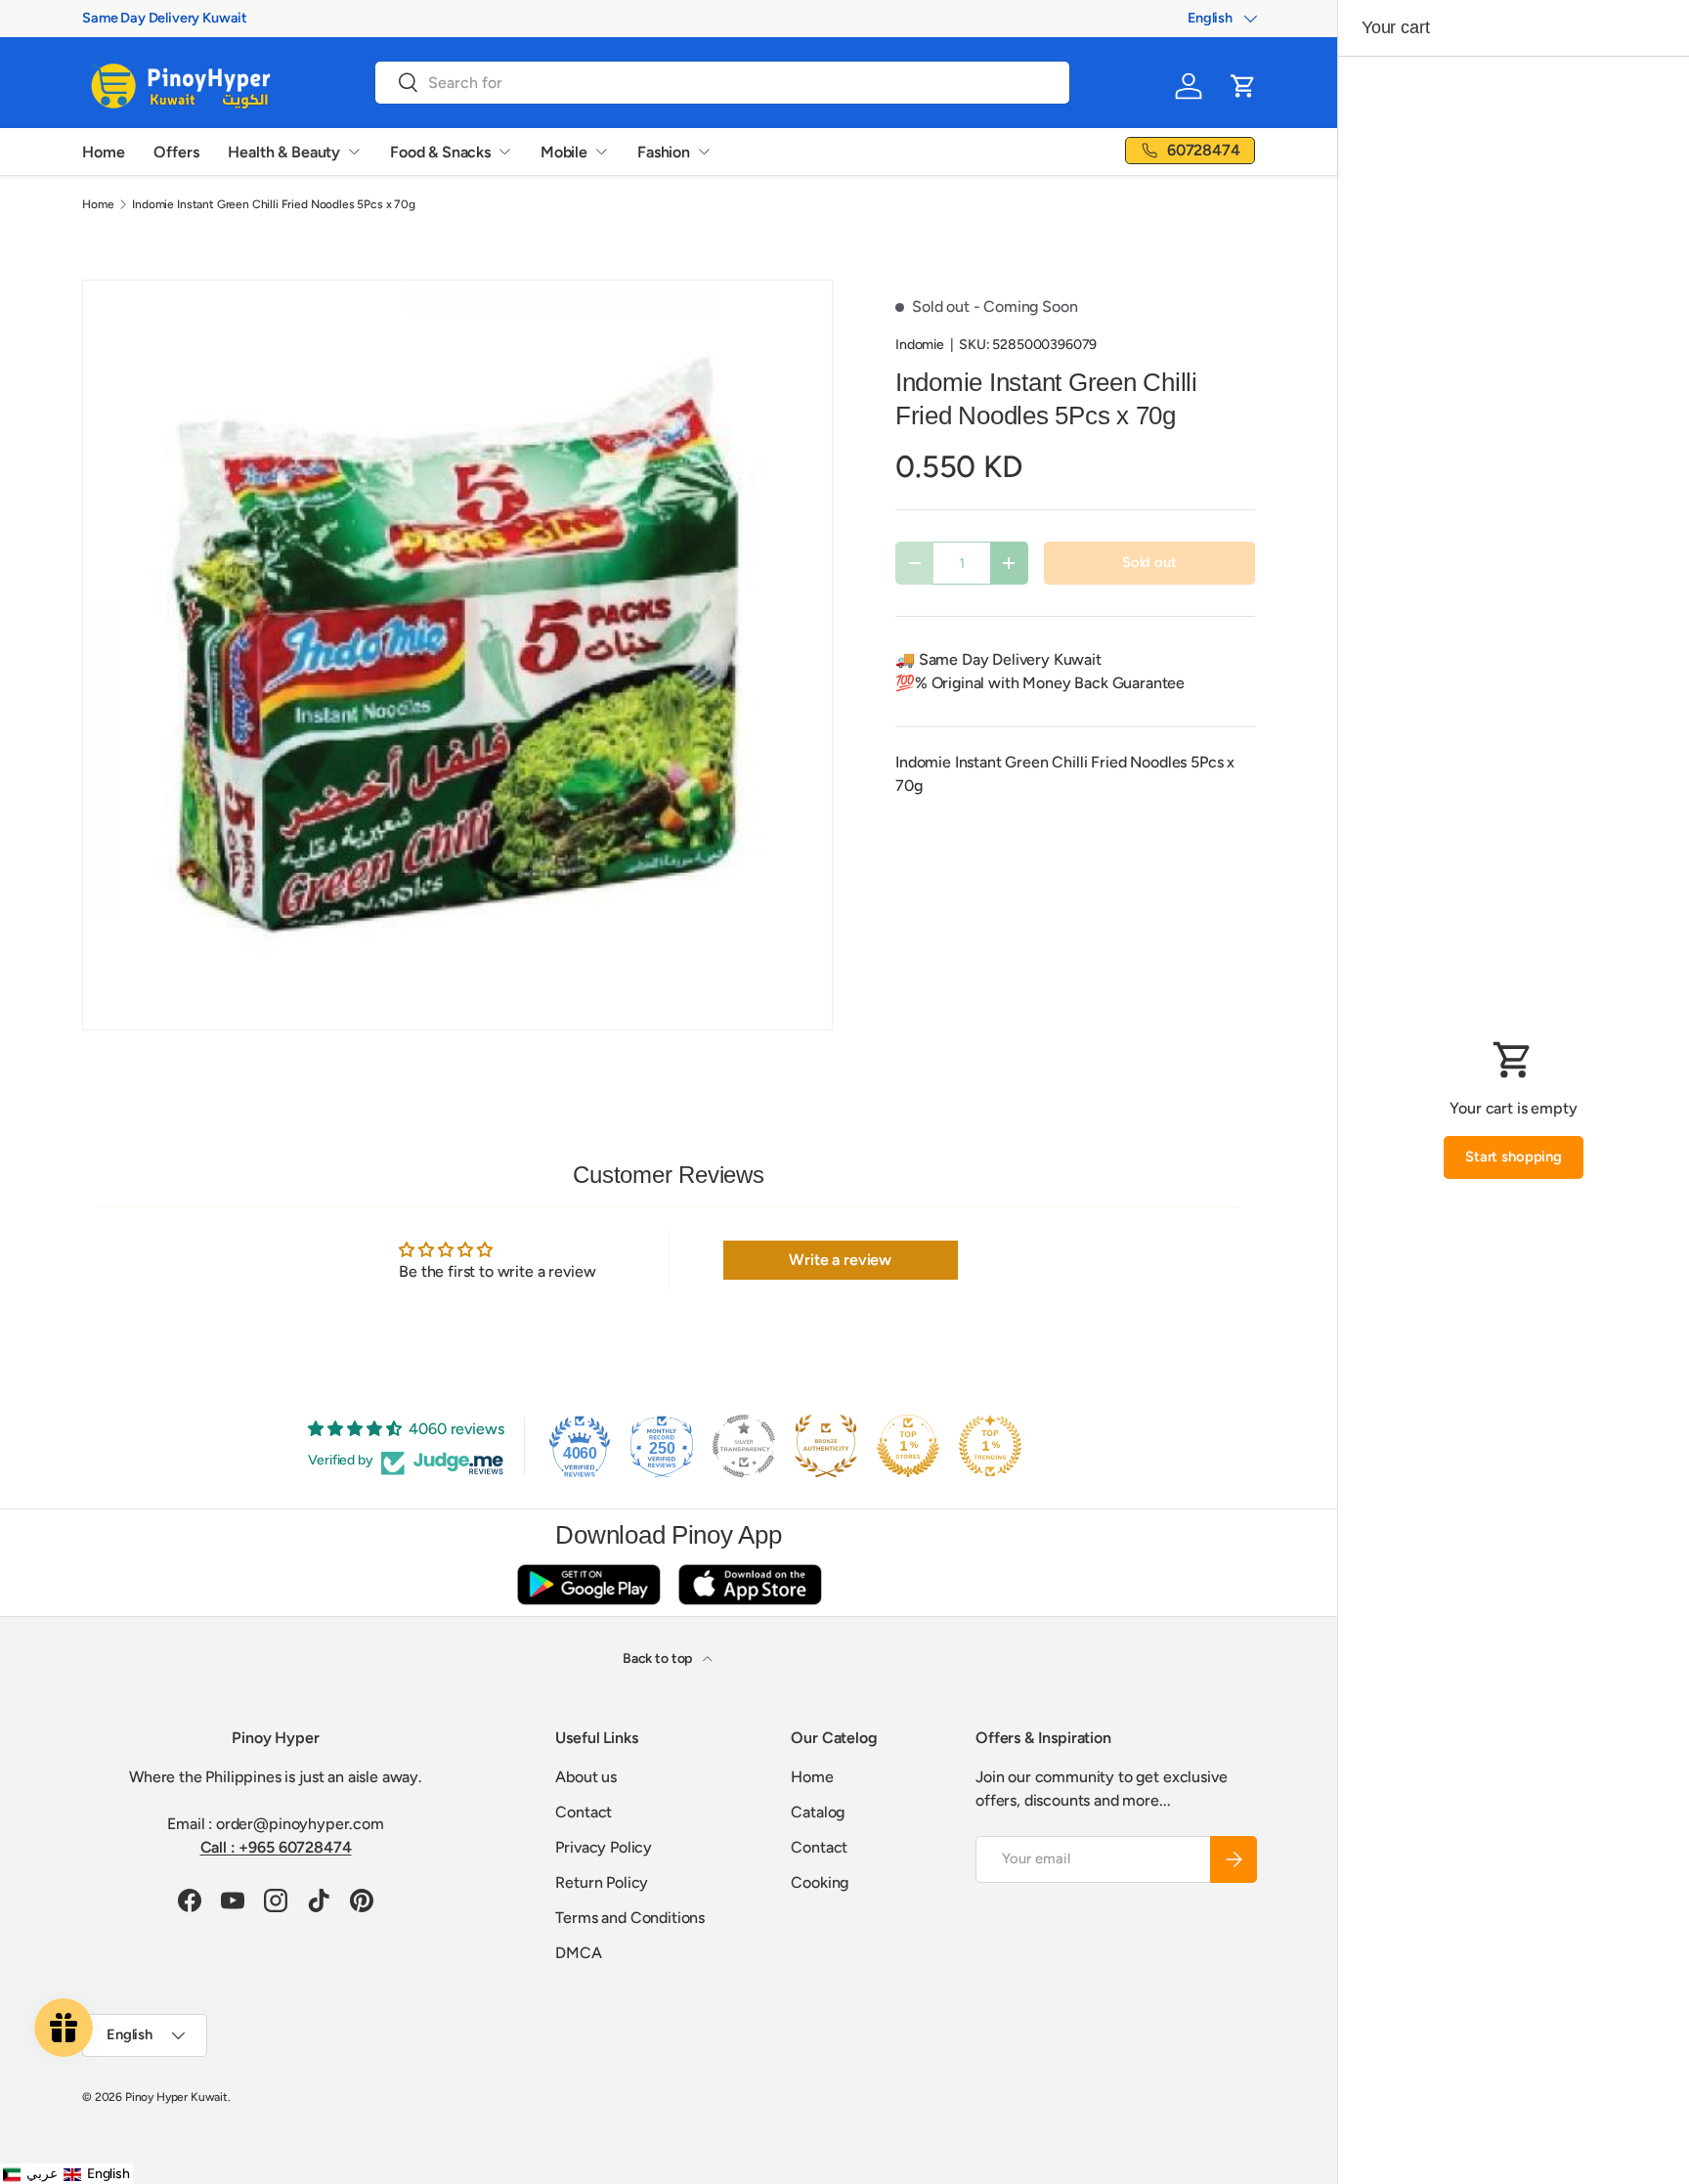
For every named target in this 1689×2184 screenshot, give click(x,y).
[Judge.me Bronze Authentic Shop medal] (826, 1446)
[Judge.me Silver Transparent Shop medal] (744, 1446)
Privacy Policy (604, 1847)
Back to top (659, 1659)
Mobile (564, 152)
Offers (176, 152)
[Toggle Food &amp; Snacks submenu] (504, 152)
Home (103, 152)
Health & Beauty (284, 152)
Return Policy (602, 1882)
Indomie (920, 345)
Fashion (664, 152)
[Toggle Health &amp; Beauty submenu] (354, 152)
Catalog (818, 1812)
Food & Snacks (440, 152)
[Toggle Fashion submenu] (704, 152)
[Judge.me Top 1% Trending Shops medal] (990, 1446)
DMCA (578, 1953)
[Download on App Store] (750, 1584)
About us (586, 1777)
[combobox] (722, 83)
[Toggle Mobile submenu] (601, 152)
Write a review (840, 1260)
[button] (1243, 86)
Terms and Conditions (630, 1918)
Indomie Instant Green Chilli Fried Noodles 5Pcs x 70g (274, 204)
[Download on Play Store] (588, 1584)
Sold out (1149, 562)
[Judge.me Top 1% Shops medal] (908, 1446)
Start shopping (1514, 1157)
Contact (584, 1812)
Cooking (820, 1882)
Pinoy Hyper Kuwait (176, 2097)
